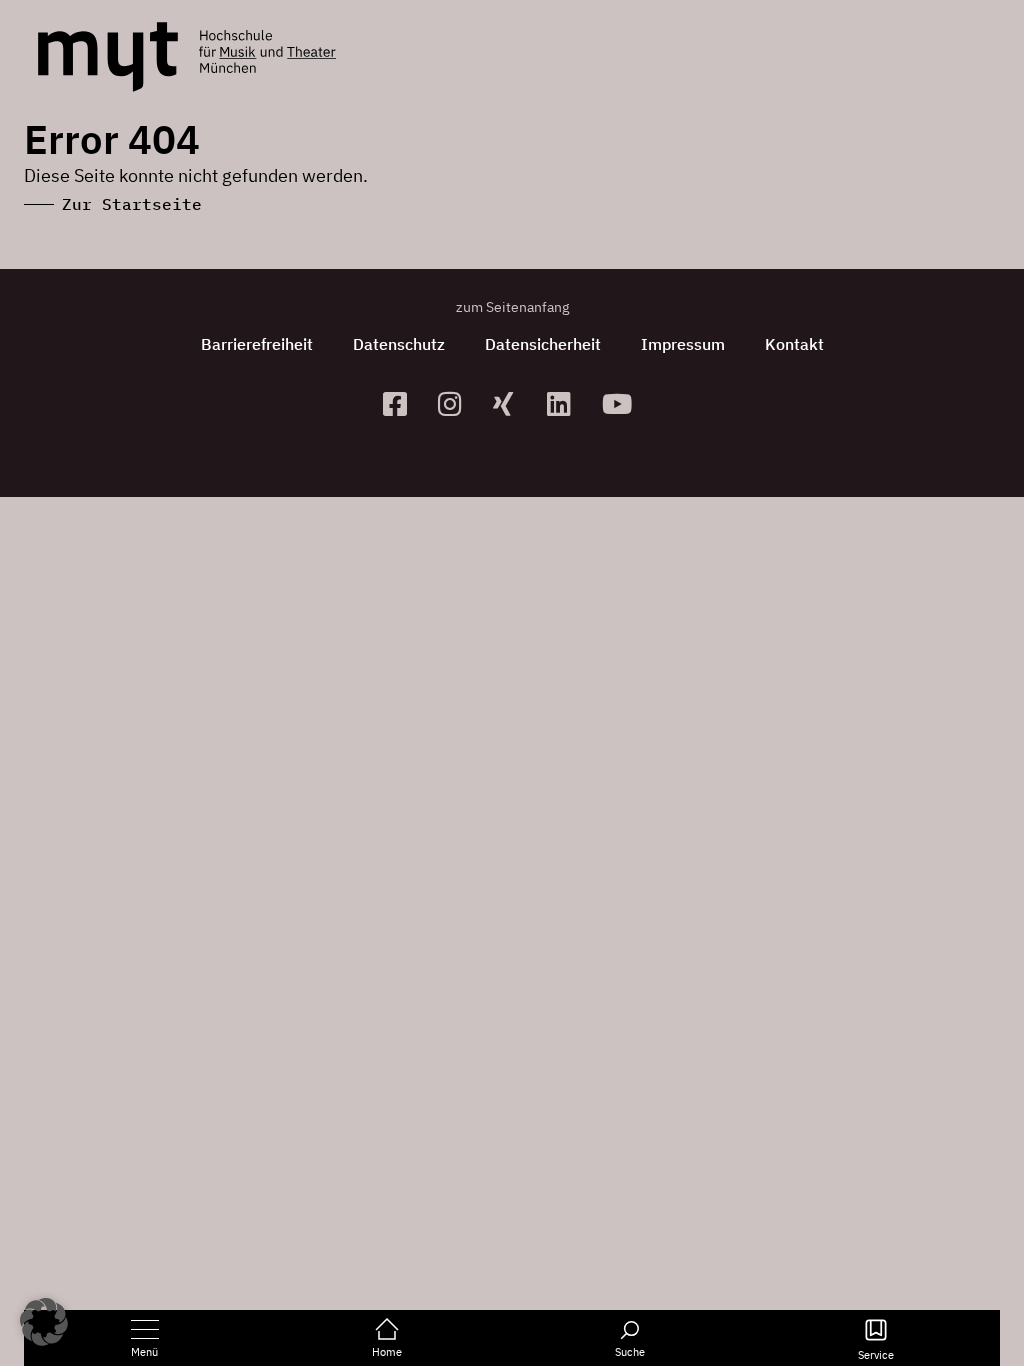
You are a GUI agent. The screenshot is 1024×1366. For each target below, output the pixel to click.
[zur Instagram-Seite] (457, 403)
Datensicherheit (543, 344)
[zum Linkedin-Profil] (566, 403)
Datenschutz (399, 344)
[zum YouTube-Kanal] (621, 403)
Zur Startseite (132, 204)
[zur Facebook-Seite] (402, 403)
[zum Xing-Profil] (512, 403)
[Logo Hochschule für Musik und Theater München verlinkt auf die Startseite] (108, 57)
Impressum (683, 344)
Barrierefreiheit (257, 344)
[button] (44, 1322)
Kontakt (794, 344)
